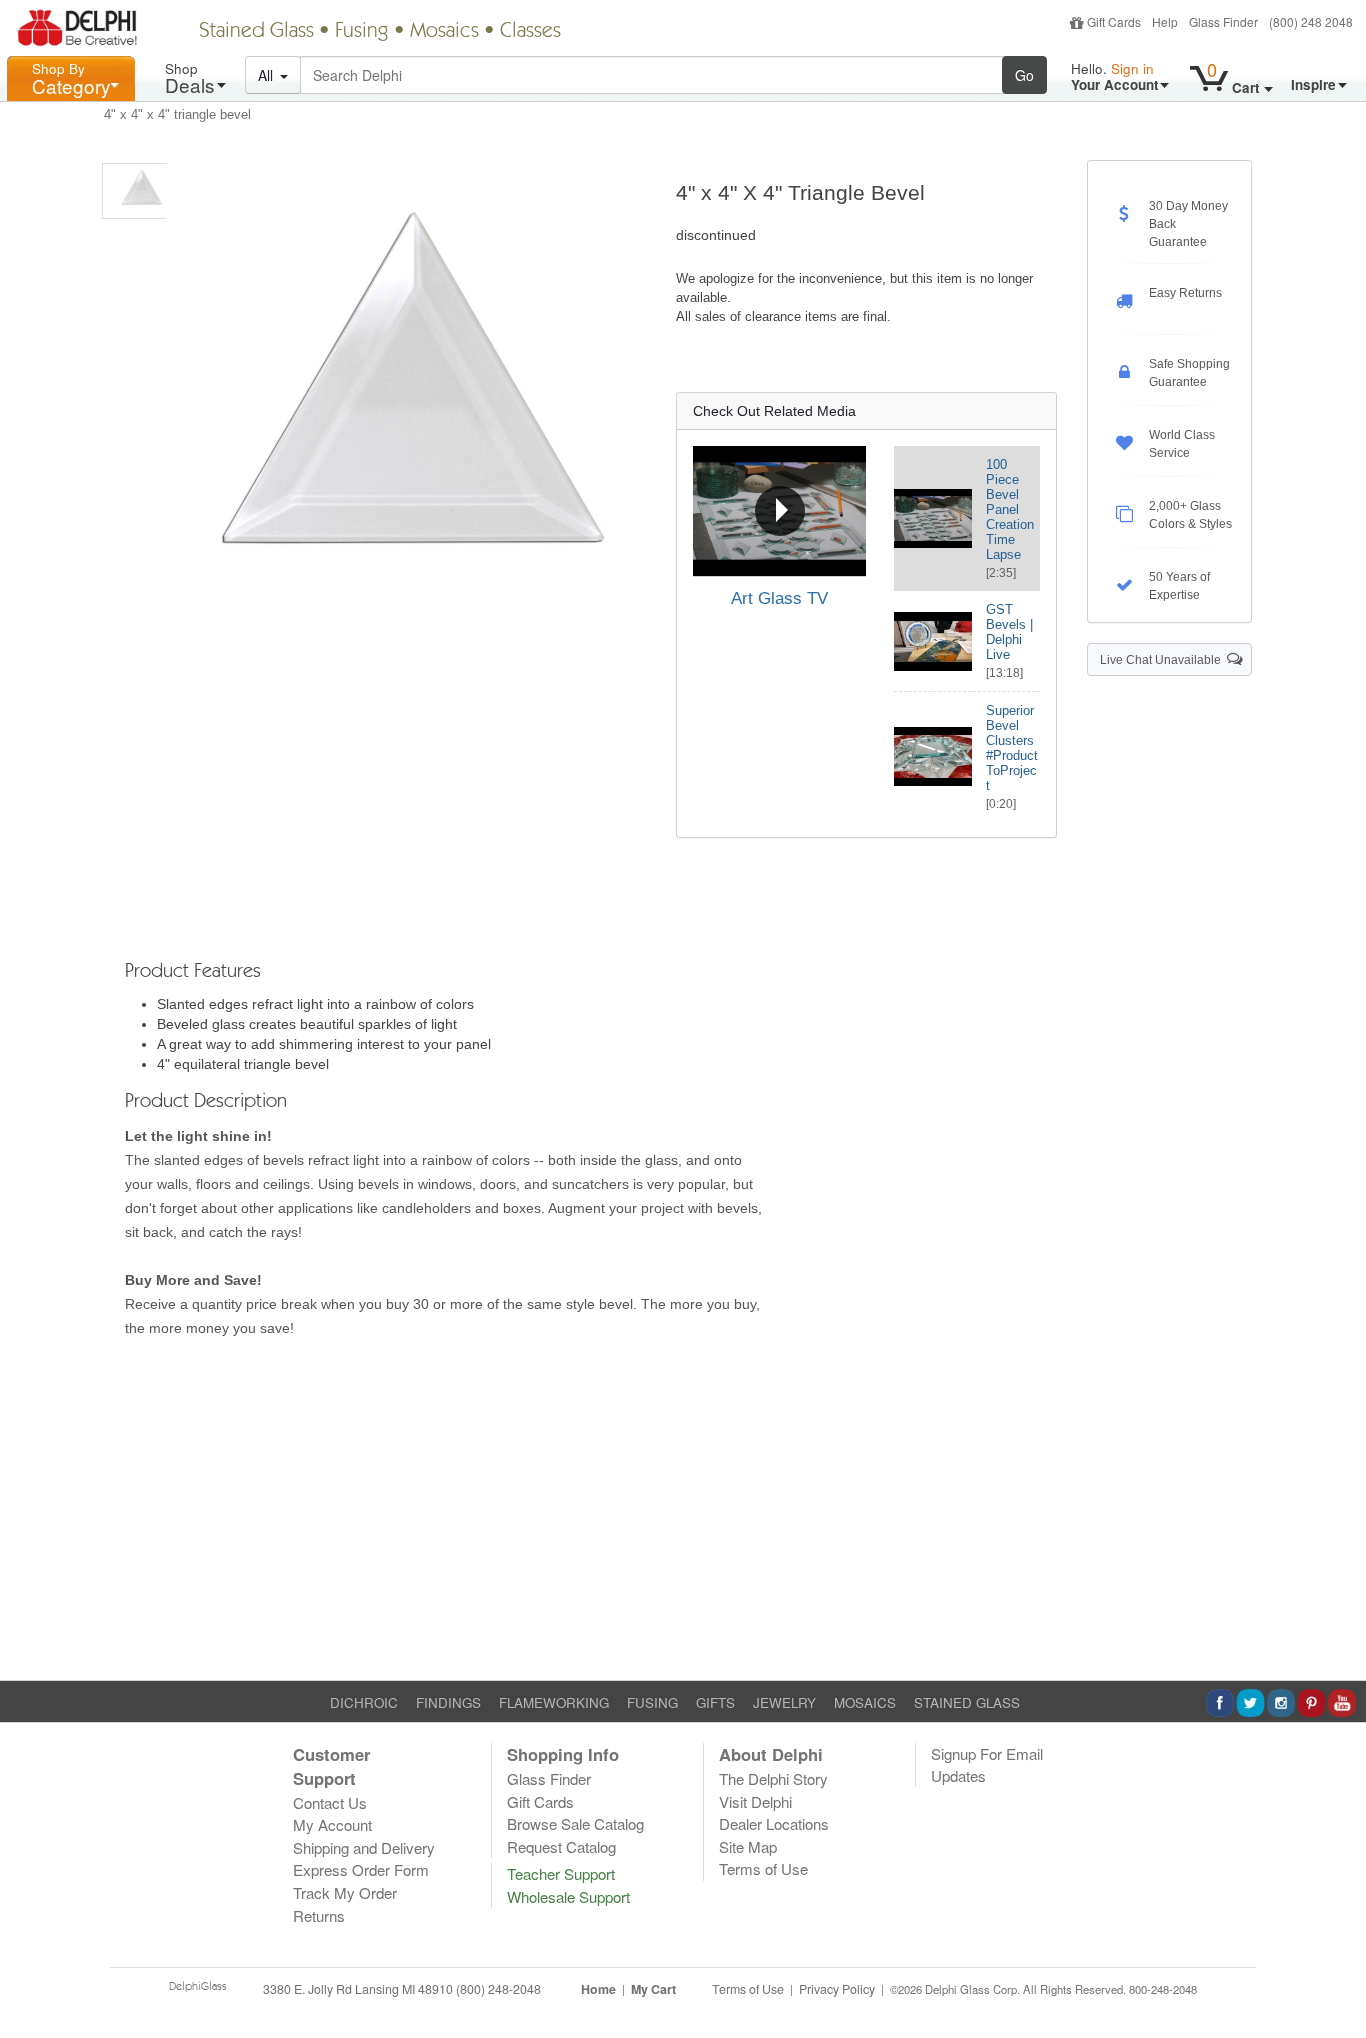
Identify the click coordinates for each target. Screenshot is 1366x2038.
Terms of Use (763, 1868)
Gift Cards (1114, 21)
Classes (530, 32)
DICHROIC (364, 1702)
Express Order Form (361, 1869)
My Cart (653, 1989)
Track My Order (345, 1892)
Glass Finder (1223, 21)
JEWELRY (784, 1702)
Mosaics (444, 32)
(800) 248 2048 (1311, 21)
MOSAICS (865, 1702)
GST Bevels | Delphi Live (1009, 632)
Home (598, 1989)
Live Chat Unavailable (1163, 660)
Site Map (748, 1846)
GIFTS (715, 1702)
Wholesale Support (568, 1896)
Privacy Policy (837, 1989)
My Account (332, 1824)
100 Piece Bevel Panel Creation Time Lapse (1010, 509)
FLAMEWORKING (554, 1702)
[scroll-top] (1336, 2000)
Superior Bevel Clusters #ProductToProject (1012, 748)
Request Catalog (561, 1846)
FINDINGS (448, 1702)
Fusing (362, 32)
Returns (319, 1915)
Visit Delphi (755, 1801)
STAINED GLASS (967, 1702)
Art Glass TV (779, 598)
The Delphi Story (773, 1778)
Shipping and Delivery (364, 1847)
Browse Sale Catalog (575, 1823)
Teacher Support (561, 1873)
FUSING (652, 1702)
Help (1165, 21)
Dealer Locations (774, 1823)
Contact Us (330, 1802)
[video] (780, 511)
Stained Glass (256, 32)
